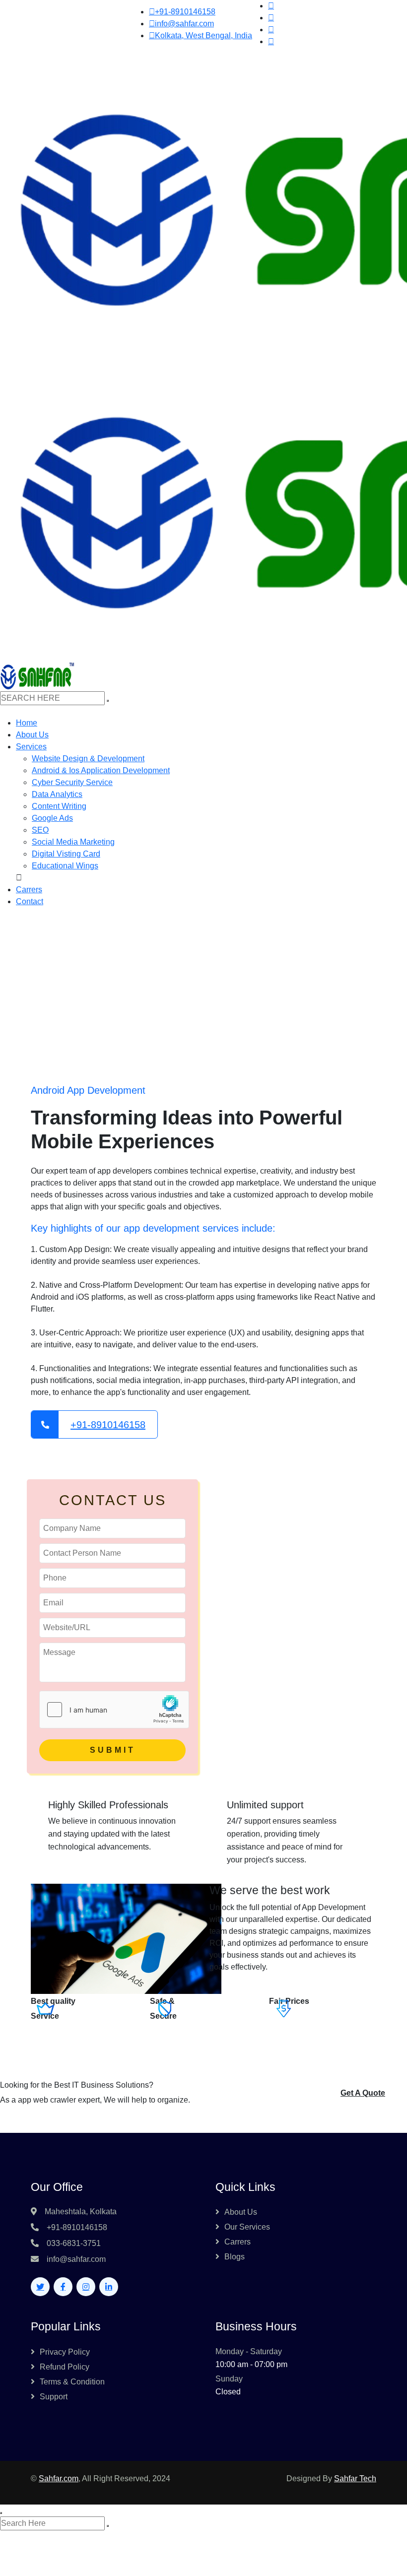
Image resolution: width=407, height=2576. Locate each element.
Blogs (235, 2257)
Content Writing (59, 806)
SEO (40, 830)
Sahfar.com (59, 2478)
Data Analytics (57, 794)
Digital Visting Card (66, 854)
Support (54, 2397)
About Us (32, 735)
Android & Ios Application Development (101, 770)
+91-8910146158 (185, 12)
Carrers (29, 890)
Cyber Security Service (72, 782)
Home (27, 723)
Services (31, 747)
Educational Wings (65, 866)
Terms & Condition (72, 2382)
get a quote (363, 2093)
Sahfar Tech (355, 2478)
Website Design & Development (88, 759)
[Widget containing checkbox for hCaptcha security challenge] (114, 1710)
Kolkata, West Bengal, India (203, 35)
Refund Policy (65, 2367)
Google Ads (52, 818)
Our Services (247, 2227)
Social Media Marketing (73, 842)
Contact (30, 901)
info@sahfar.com (184, 24)
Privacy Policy (65, 2352)
